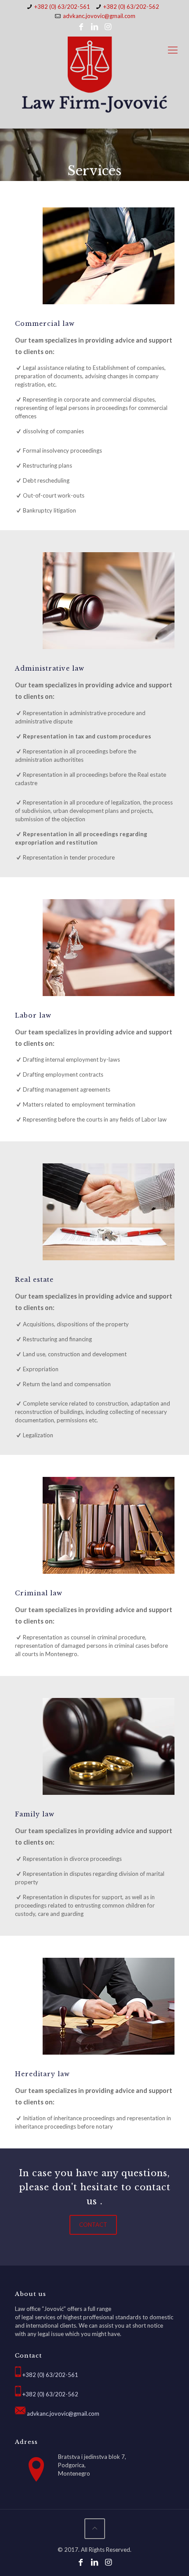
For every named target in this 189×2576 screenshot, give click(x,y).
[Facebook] (81, 26)
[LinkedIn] (94, 26)
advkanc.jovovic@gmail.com (99, 16)
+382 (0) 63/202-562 (131, 7)
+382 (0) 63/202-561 (62, 7)
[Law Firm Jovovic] (94, 75)
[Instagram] (108, 26)
